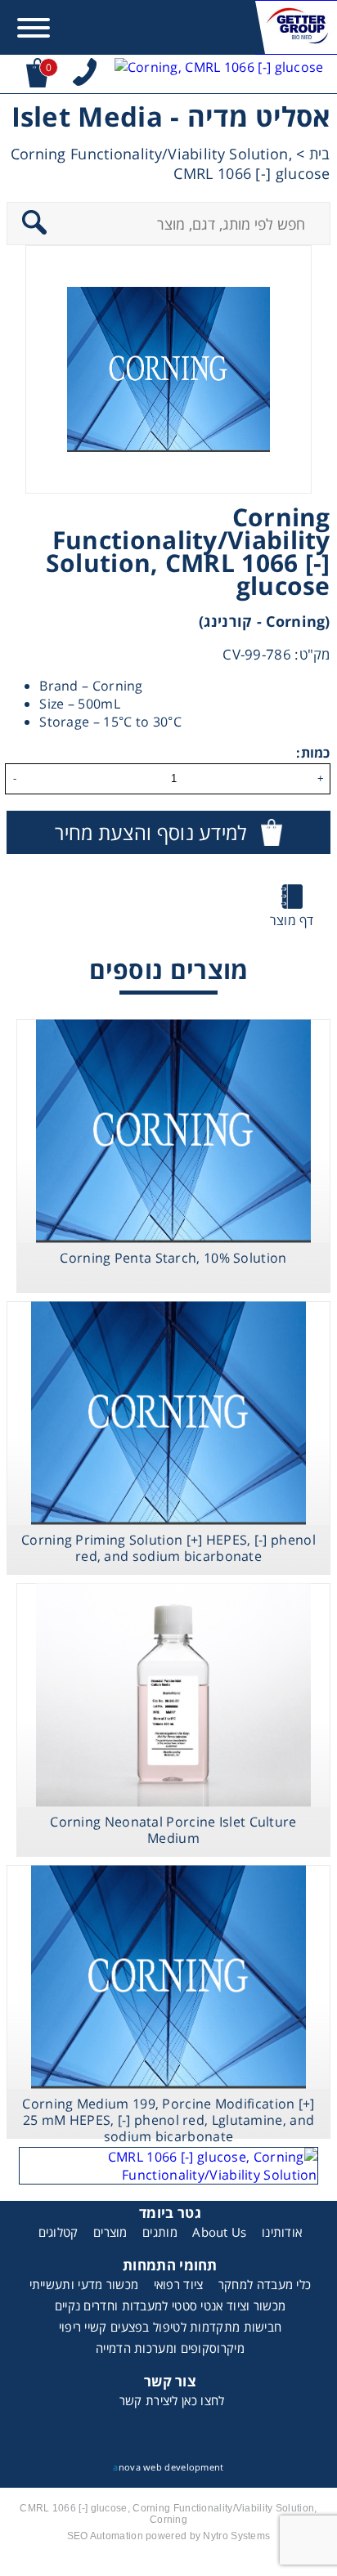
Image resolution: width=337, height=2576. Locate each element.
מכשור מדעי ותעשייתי (84, 2284)
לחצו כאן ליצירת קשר (172, 2400)
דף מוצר (292, 920)
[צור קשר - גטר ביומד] (168, 2166)
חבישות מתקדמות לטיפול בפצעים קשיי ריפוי (171, 2327)
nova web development (168, 2467)
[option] (168, 369)
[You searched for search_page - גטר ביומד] (219, 74)
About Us (219, 2232)
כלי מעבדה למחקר (265, 2284)
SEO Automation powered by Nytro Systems (169, 2536)
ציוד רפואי (179, 2284)
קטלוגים (58, 2232)
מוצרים (110, 2232)
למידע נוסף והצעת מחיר (151, 832)
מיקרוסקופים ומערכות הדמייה (170, 2348)
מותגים (160, 2232)
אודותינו (282, 2232)
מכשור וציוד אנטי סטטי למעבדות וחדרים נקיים (171, 2305)
